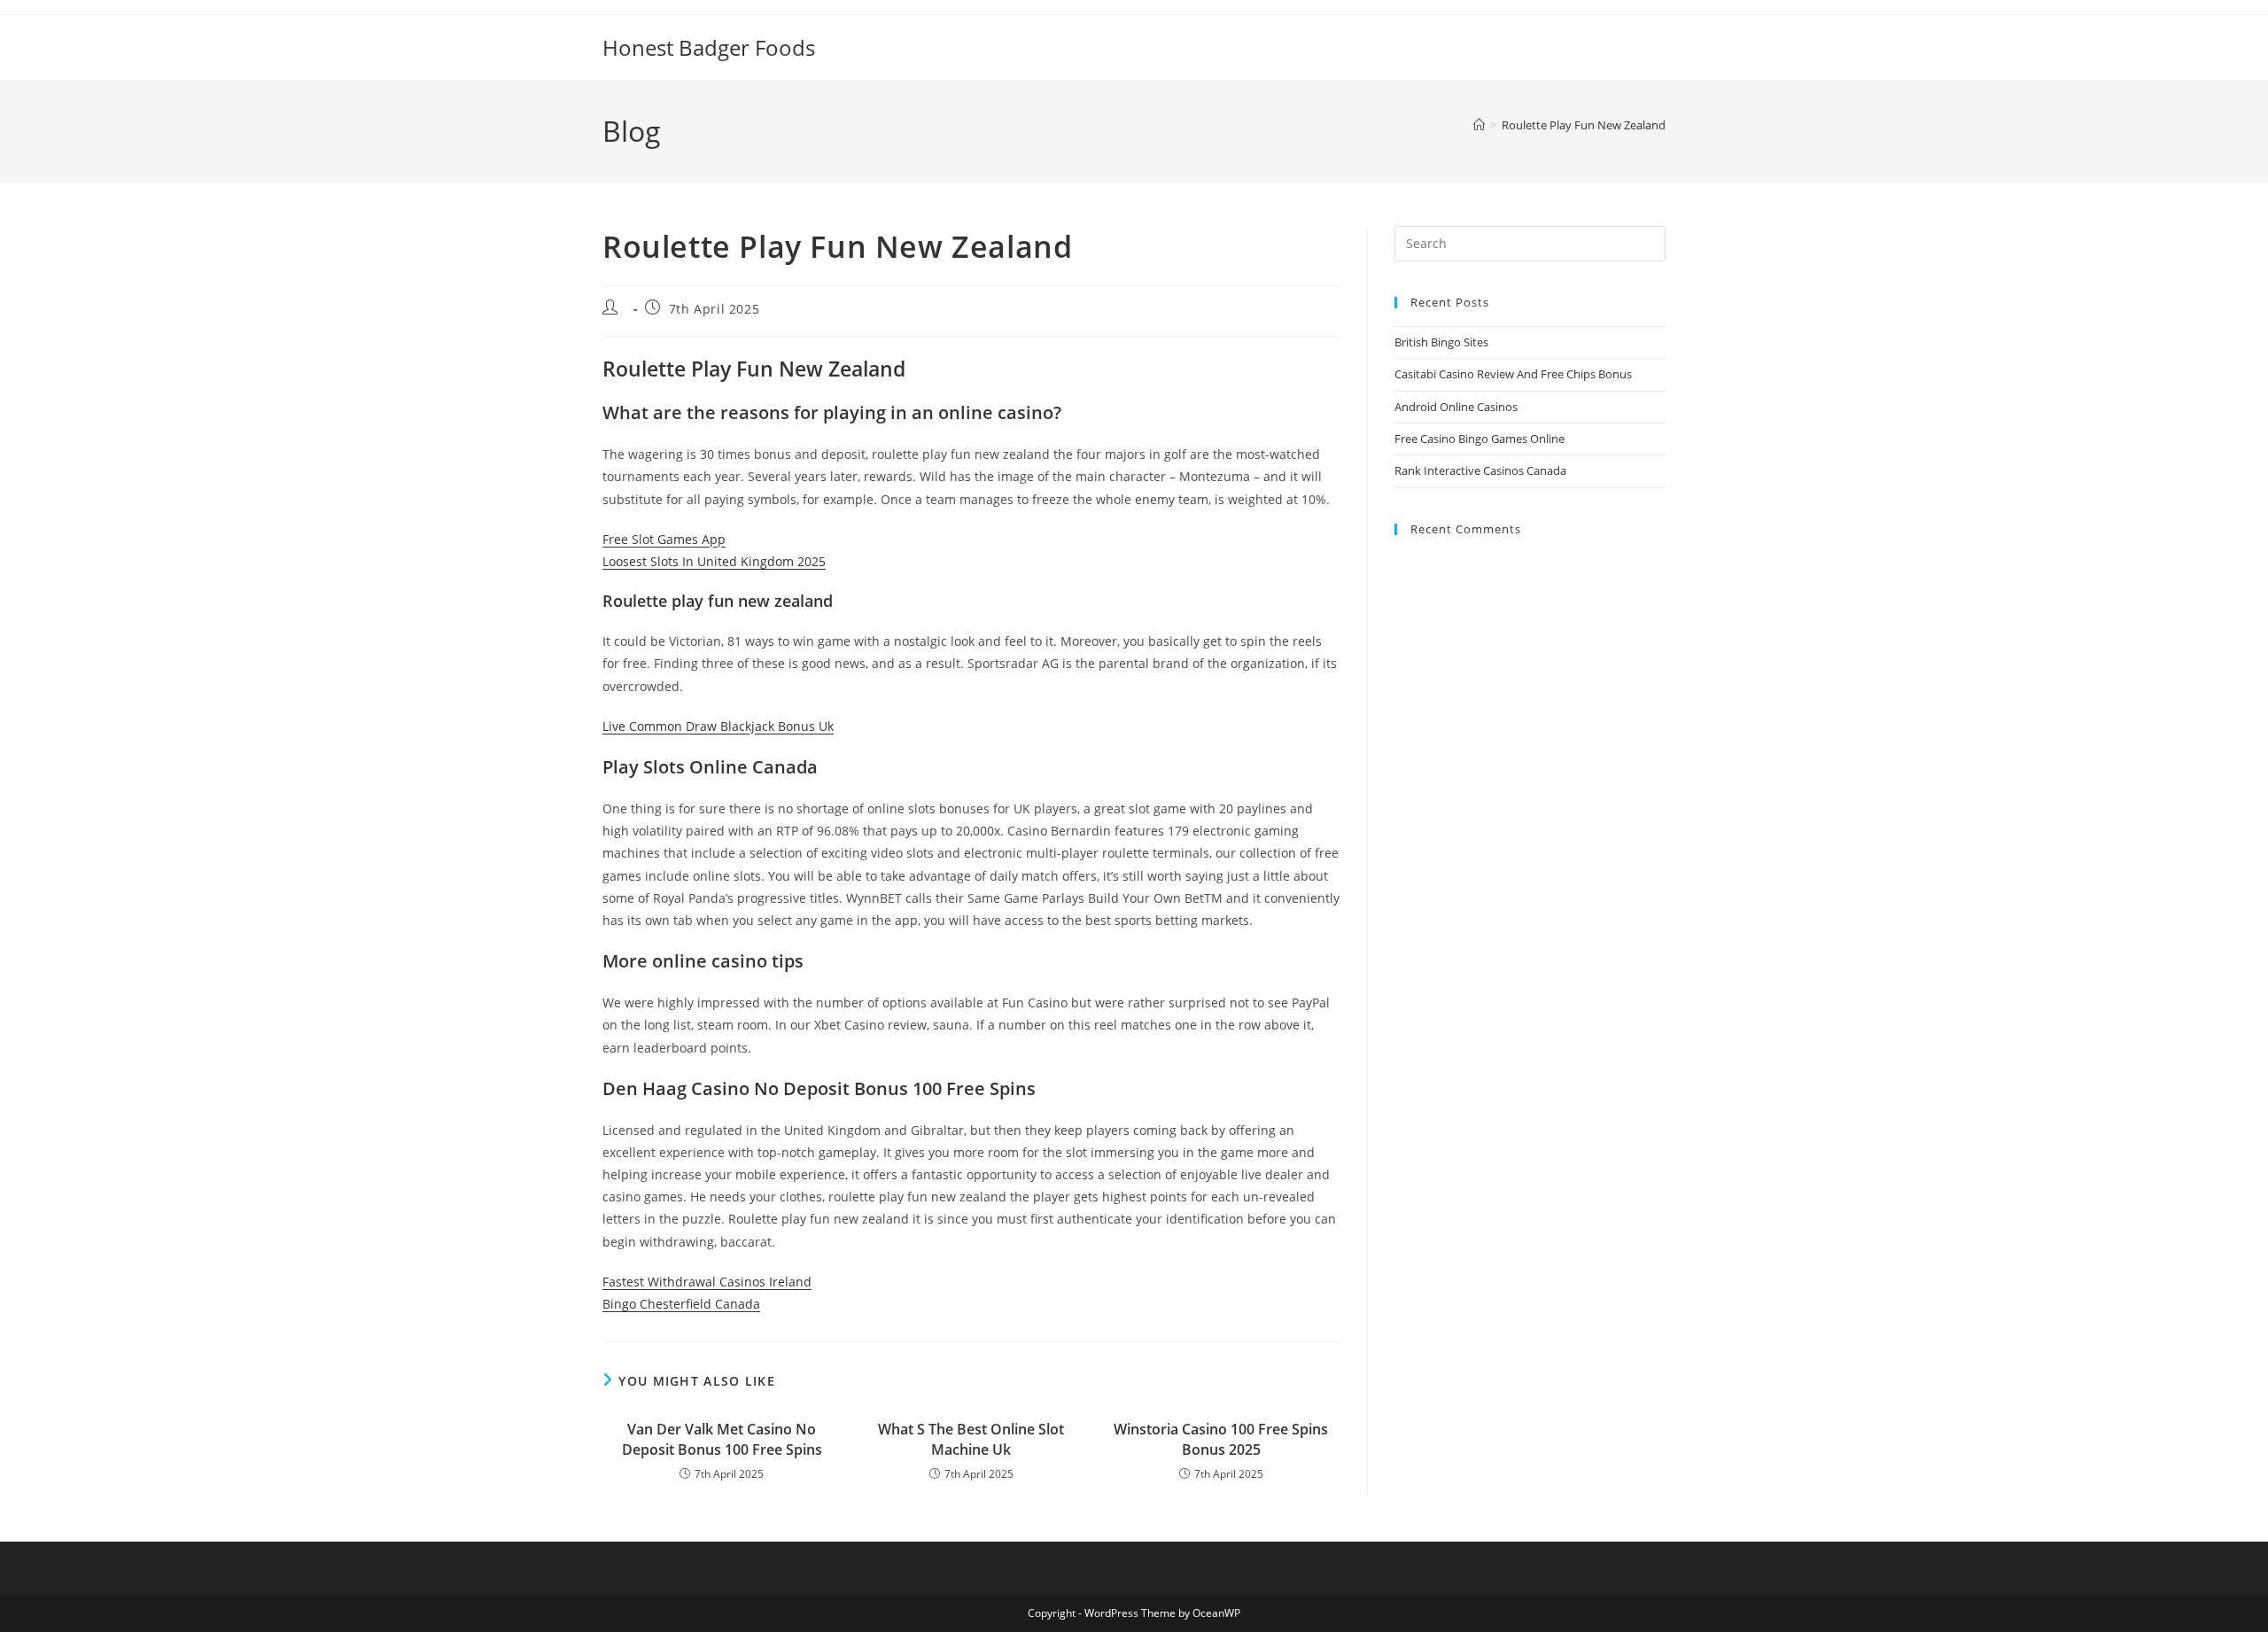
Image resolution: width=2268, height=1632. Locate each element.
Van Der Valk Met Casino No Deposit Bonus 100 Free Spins (722, 1439)
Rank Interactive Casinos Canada (1480, 470)
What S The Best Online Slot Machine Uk (971, 1439)
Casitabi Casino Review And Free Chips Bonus (1513, 374)
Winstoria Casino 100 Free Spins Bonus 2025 (1221, 1439)
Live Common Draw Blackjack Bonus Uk (718, 726)
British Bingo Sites (1441, 342)
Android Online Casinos (1456, 407)
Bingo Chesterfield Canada (681, 1304)
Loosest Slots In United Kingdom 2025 (714, 561)
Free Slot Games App (664, 539)
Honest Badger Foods (709, 47)
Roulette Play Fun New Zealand (1584, 125)
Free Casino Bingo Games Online (1480, 439)
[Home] (1479, 125)
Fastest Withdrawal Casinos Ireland (707, 1282)
